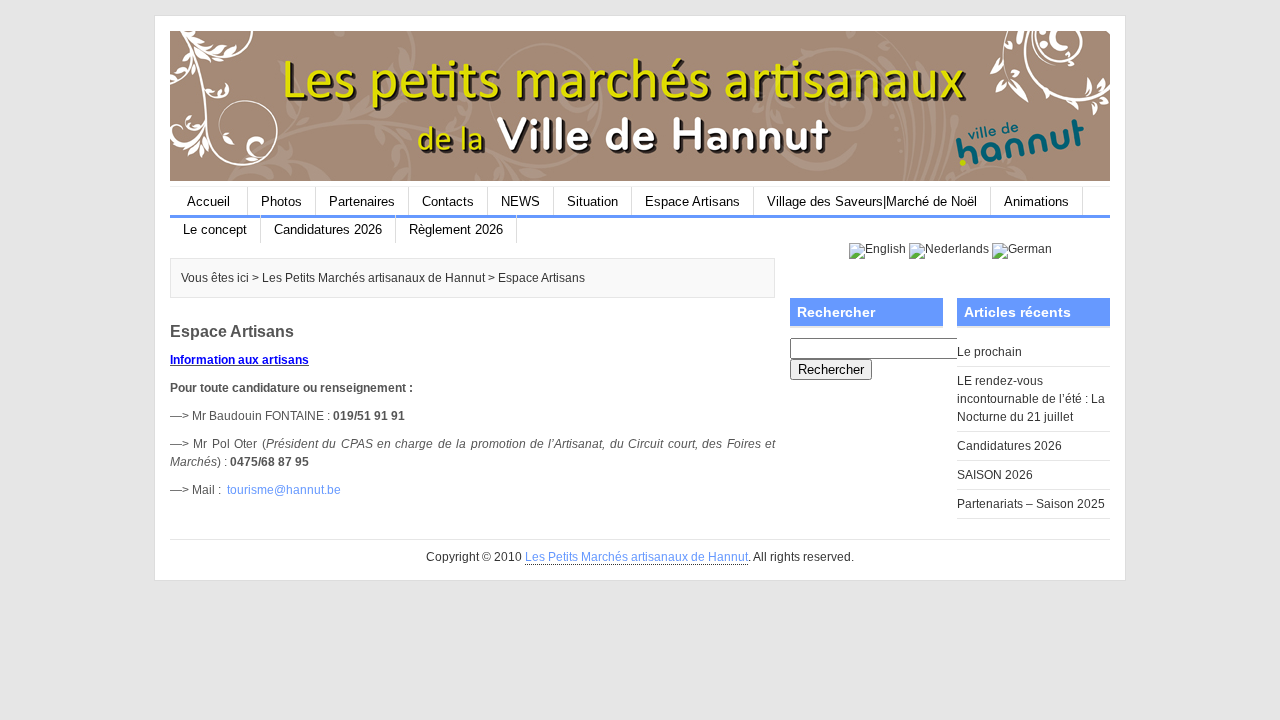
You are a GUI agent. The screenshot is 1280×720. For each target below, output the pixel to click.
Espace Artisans (692, 201)
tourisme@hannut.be (284, 490)
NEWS (520, 201)
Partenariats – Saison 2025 (1031, 504)
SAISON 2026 (995, 475)
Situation (592, 201)
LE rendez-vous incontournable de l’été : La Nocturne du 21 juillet (1031, 399)
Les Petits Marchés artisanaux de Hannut (636, 557)
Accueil (208, 201)
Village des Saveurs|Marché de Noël (872, 201)
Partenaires (362, 201)
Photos (281, 201)
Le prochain (989, 352)
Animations (1036, 201)
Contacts (448, 201)
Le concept (215, 229)
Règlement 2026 (456, 229)
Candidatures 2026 (328, 229)
